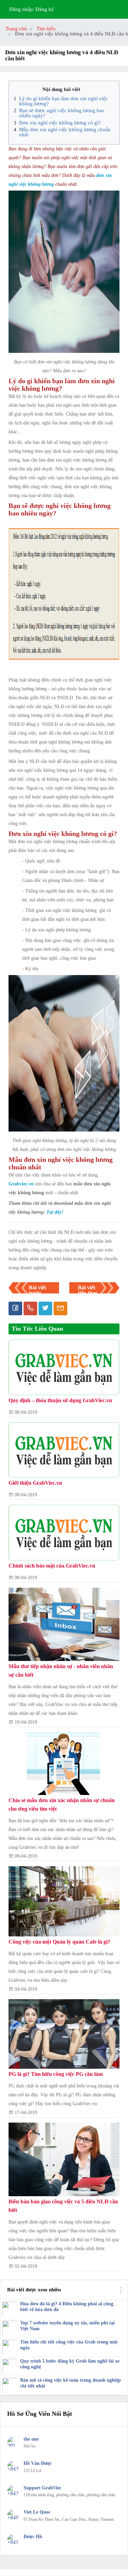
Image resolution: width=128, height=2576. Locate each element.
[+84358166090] (13, 2493)
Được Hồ (33, 2537)
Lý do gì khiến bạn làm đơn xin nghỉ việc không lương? (63, 101)
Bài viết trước (37, 1290)
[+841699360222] (13, 2542)
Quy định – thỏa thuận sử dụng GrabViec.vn (60, 1400)
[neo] (13, 2445)
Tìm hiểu (46, 29)
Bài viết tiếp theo (88, 1290)
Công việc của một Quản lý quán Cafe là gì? (59, 1942)
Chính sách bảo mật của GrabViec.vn (52, 1566)
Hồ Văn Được (38, 2463)
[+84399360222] (13, 2469)
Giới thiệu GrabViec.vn (35, 1483)
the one (31, 2439)
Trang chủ (16, 29)
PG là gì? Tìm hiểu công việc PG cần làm (56, 2074)
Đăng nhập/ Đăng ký (32, 9)
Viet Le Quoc (37, 2512)
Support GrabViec (42, 2488)
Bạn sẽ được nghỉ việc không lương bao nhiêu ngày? (62, 113)
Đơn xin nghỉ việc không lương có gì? (60, 123)
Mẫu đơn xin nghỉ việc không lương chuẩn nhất (65, 132)
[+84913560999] (13, 2518)
